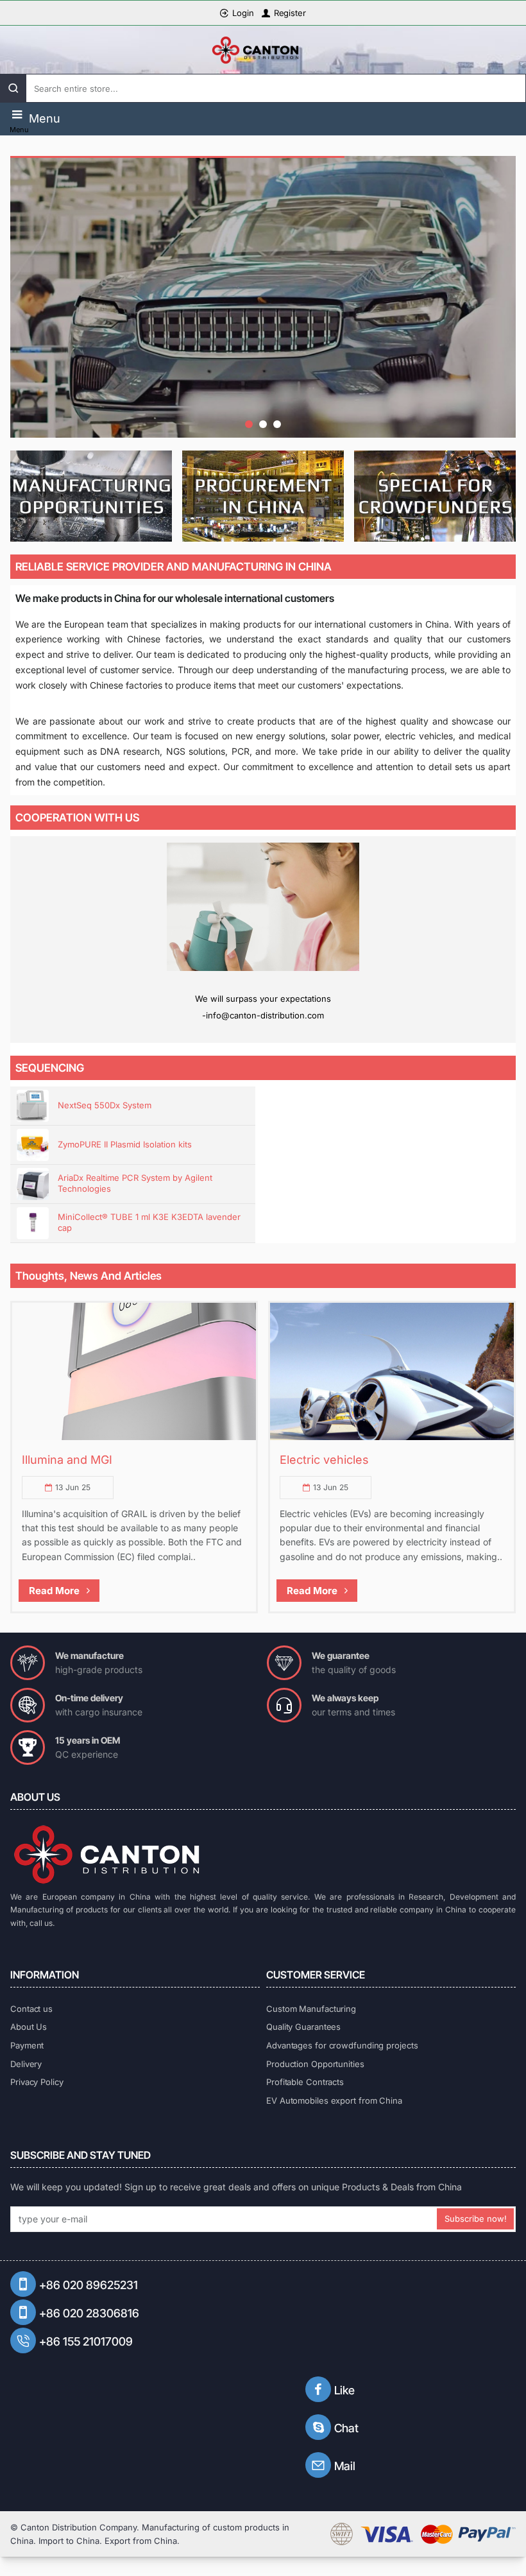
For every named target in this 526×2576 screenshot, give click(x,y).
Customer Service (316, 1975)
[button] (249, 424)
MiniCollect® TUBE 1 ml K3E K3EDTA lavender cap (149, 1222)
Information (45, 1975)
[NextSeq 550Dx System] (33, 1106)
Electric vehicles (324, 1460)
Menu (45, 118)
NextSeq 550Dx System (105, 1105)
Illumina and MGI (67, 1460)
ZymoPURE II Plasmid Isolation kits (125, 1144)
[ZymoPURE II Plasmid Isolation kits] (33, 1145)
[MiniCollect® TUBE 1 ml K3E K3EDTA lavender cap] (33, 1223)
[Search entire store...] (13, 88)
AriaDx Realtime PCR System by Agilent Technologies (135, 1183)
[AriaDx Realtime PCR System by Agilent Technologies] (33, 1184)
